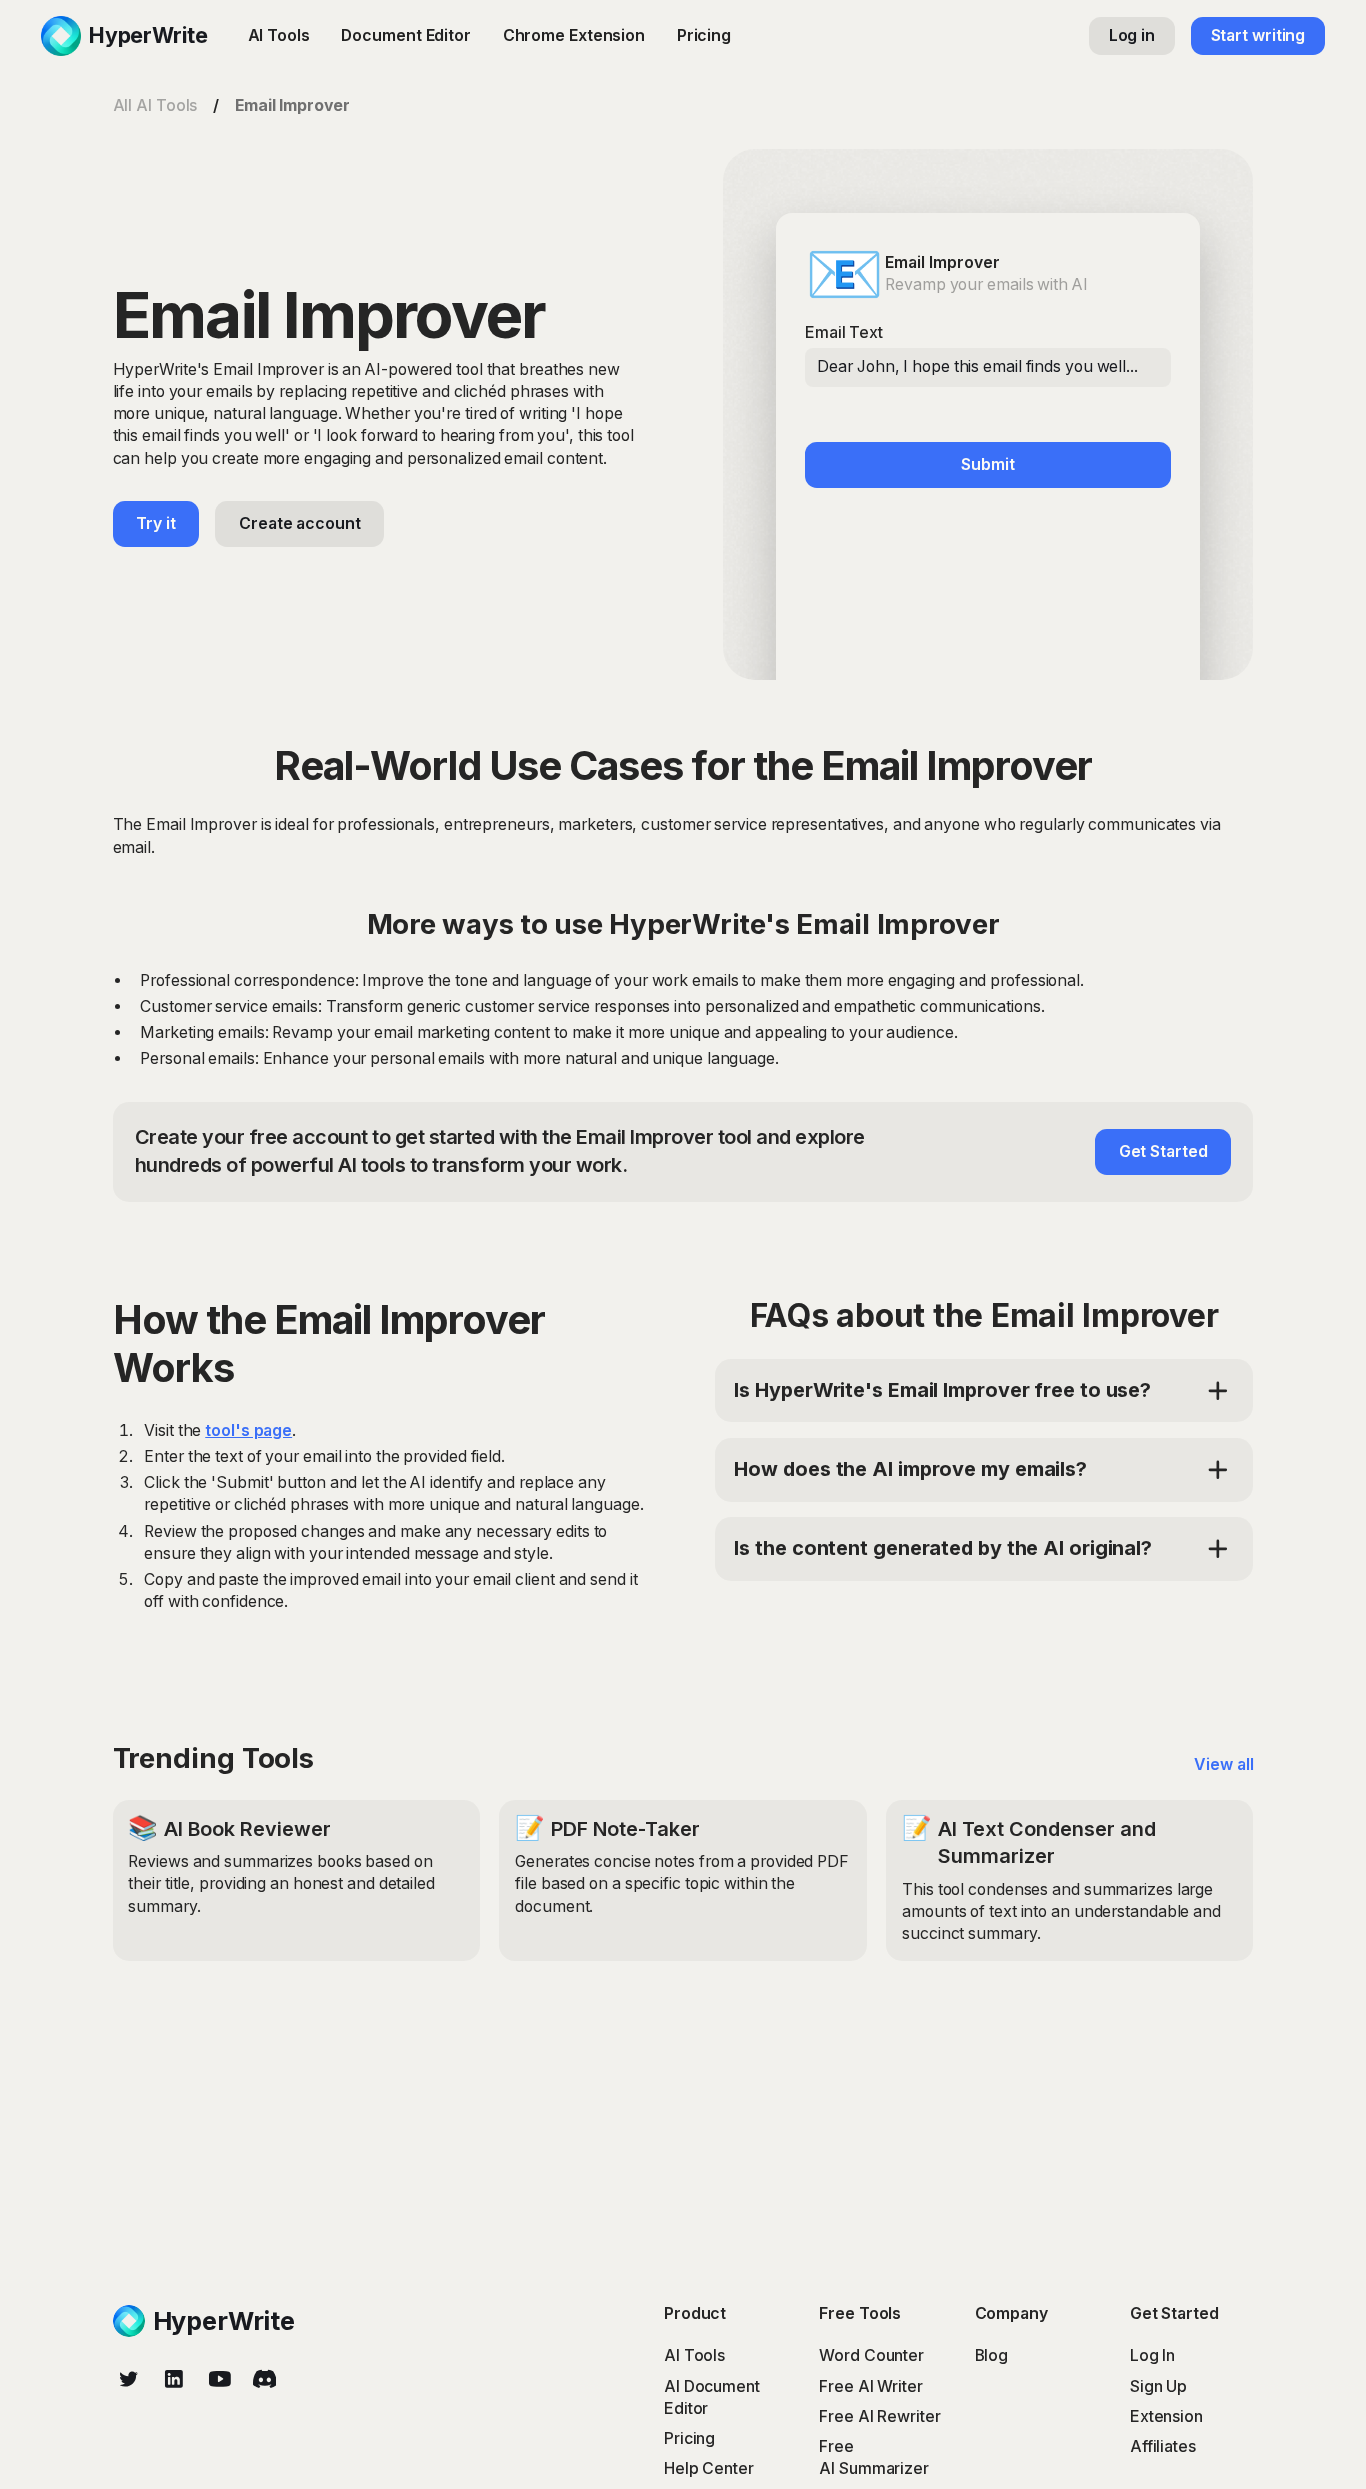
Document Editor (406, 35)
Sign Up (1158, 2386)
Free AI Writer (871, 2386)
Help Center (709, 2468)
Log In (1152, 2355)
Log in (1132, 35)
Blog (992, 2355)
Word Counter (871, 2355)
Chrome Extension (574, 35)
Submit (987, 464)
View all (1223, 1764)
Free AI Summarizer (874, 2457)
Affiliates (1163, 2446)
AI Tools (279, 35)
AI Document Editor (712, 2397)
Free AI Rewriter (879, 2416)
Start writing (1258, 35)
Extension (1166, 2416)
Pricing (704, 35)
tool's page (248, 1430)
